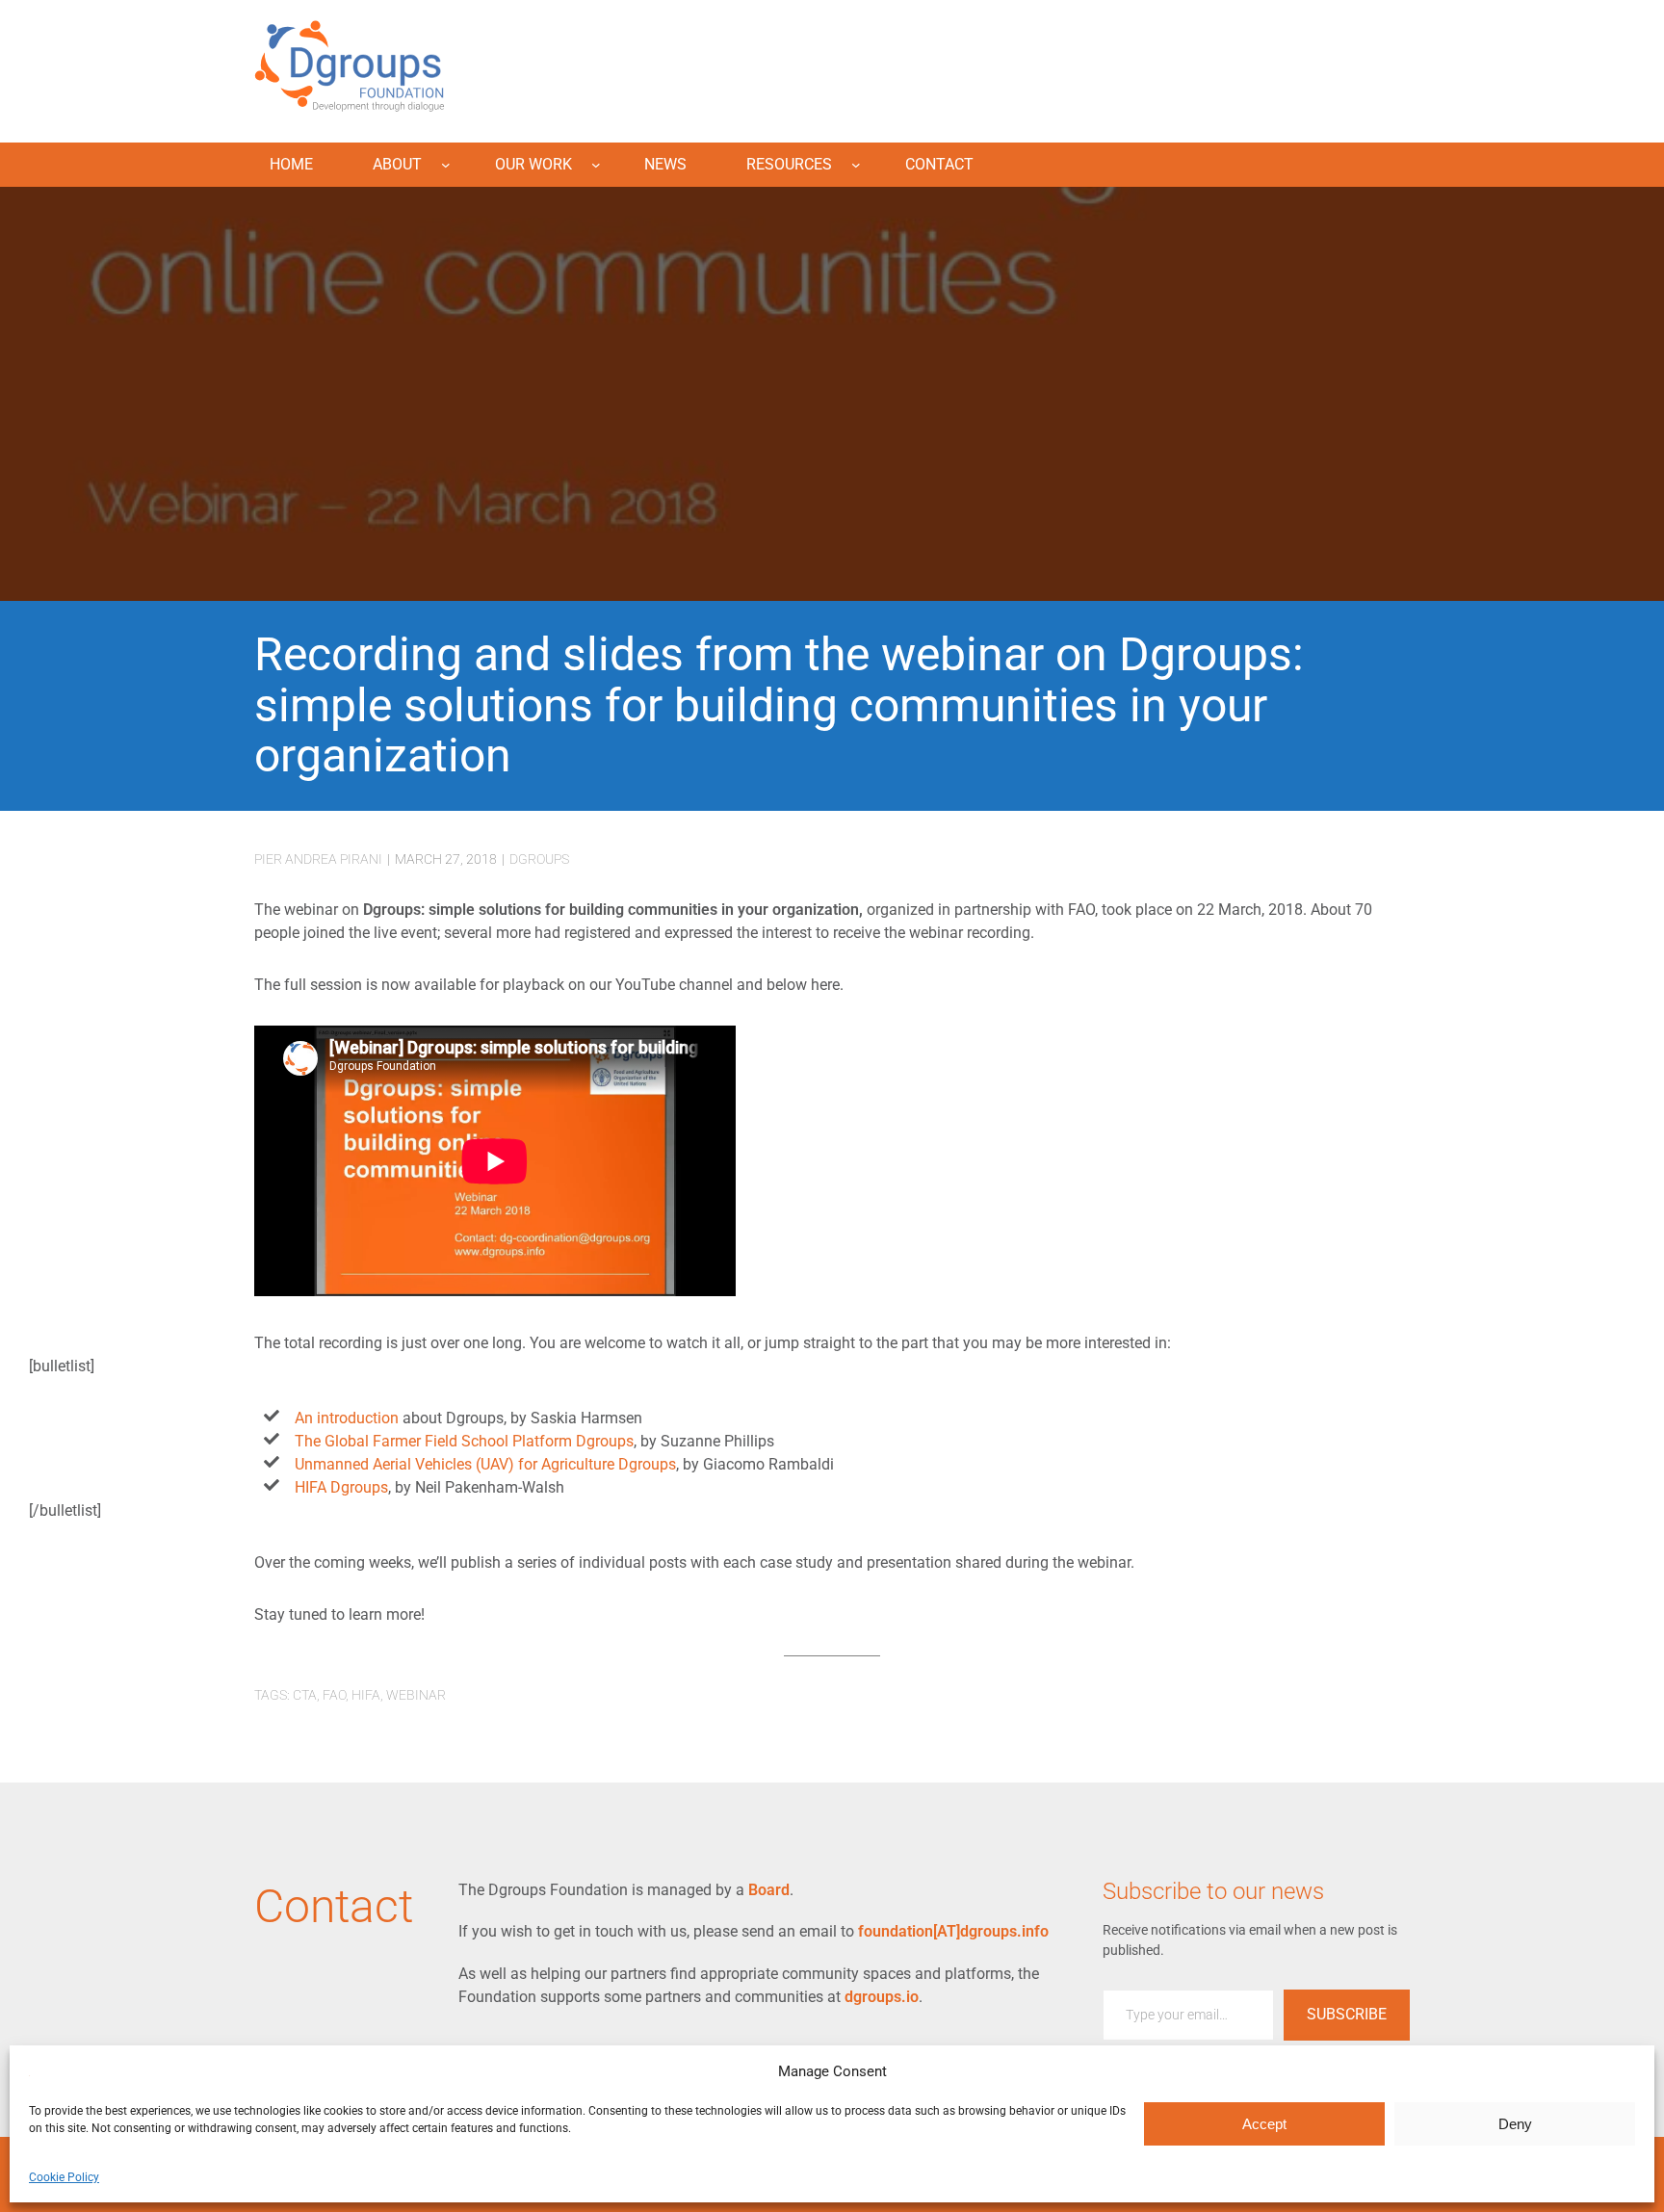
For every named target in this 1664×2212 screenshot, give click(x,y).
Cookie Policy (64, 2177)
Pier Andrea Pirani (318, 859)
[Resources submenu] (856, 165)
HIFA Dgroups (341, 1487)
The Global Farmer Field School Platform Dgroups (464, 1441)
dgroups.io (882, 1997)
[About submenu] (446, 165)
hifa (366, 1695)
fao (334, 1695)
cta (305, 1695)
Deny (1515, 2124)
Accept (1264, 2124)
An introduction (349, 1418)
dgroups (539, 859)
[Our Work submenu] (596, 165)
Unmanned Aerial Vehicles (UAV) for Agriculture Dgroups (485, 1464)
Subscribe (1347, 2014)
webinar (416, 1695)
